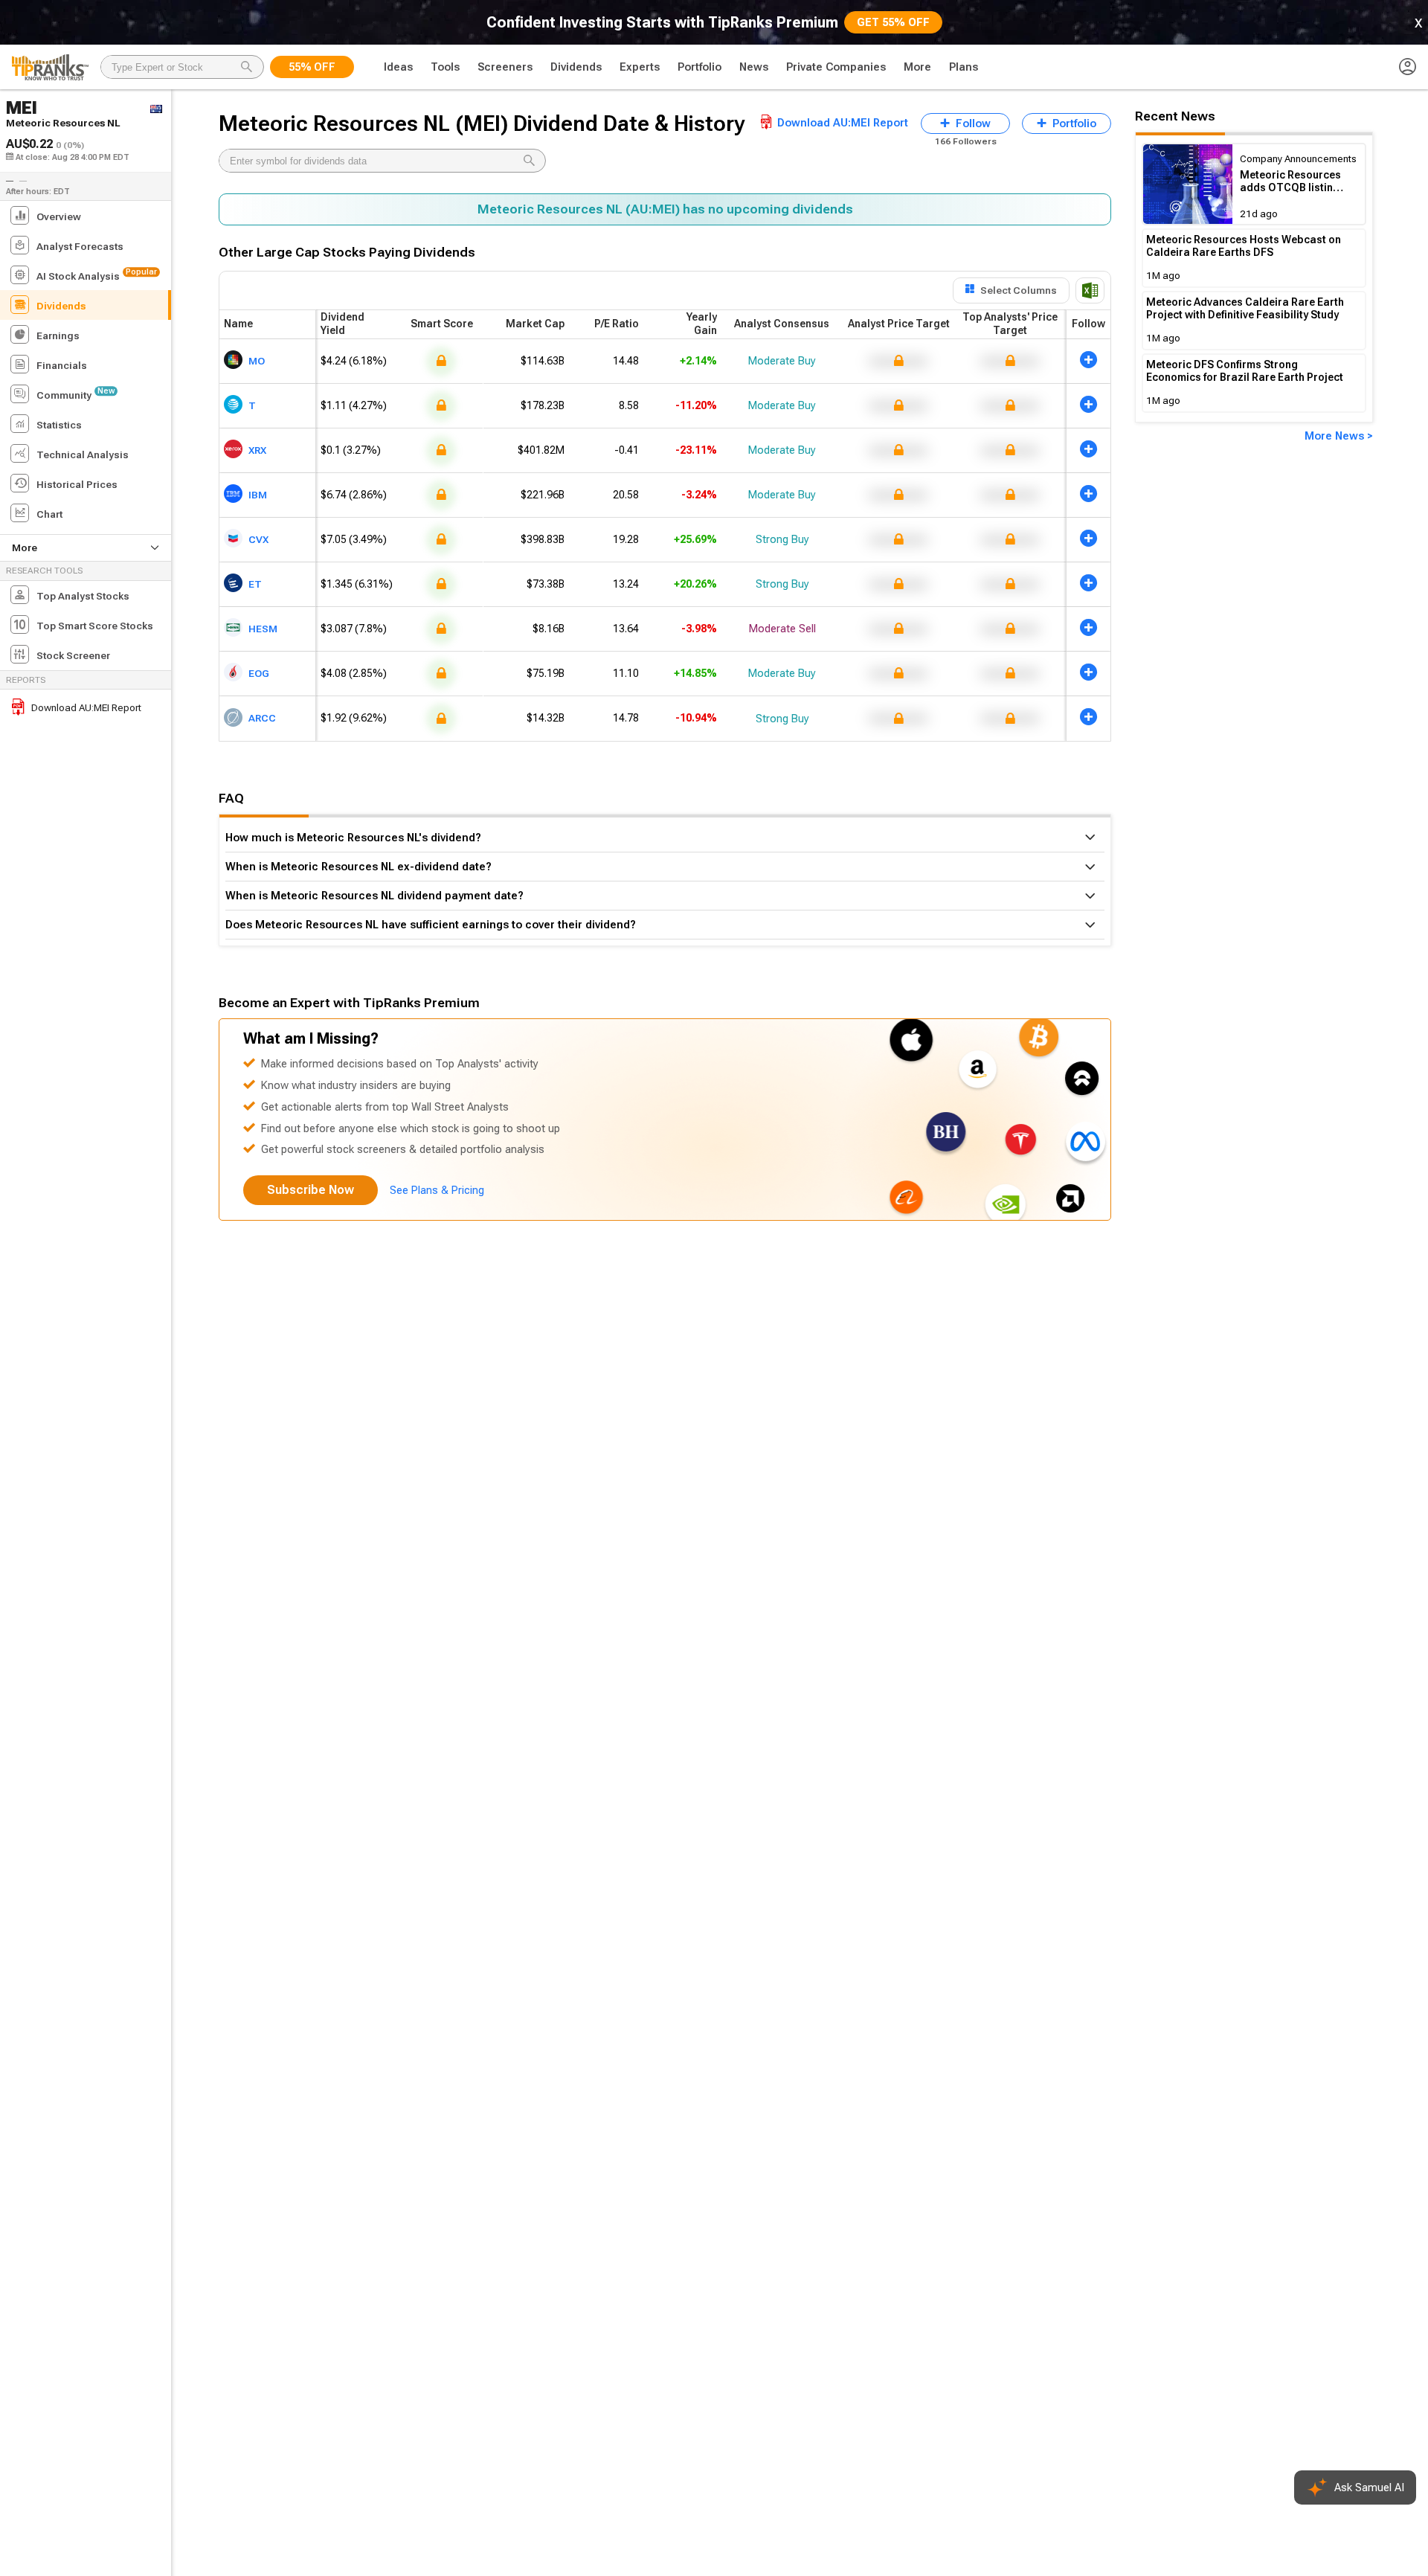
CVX (258, 539)
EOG (259, 672)
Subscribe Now (311, 1190)
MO (257, 360)
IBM (258, 494)
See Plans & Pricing (437, 1190)
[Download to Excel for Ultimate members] (1090, 290)
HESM (263, 628)
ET (255, 583)
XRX (257, 449)
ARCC (262, 718)
